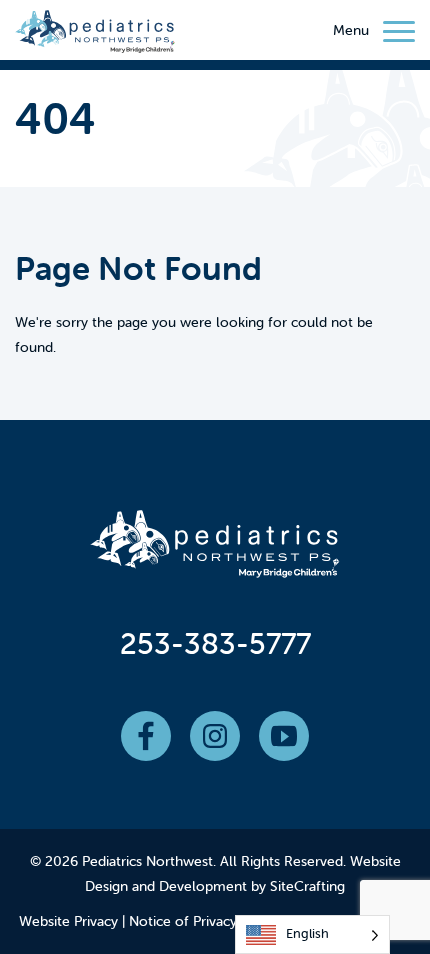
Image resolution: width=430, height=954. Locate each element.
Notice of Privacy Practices (213, 921)
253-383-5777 (215, 643)
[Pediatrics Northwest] (95, 35)
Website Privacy (68, 921)
